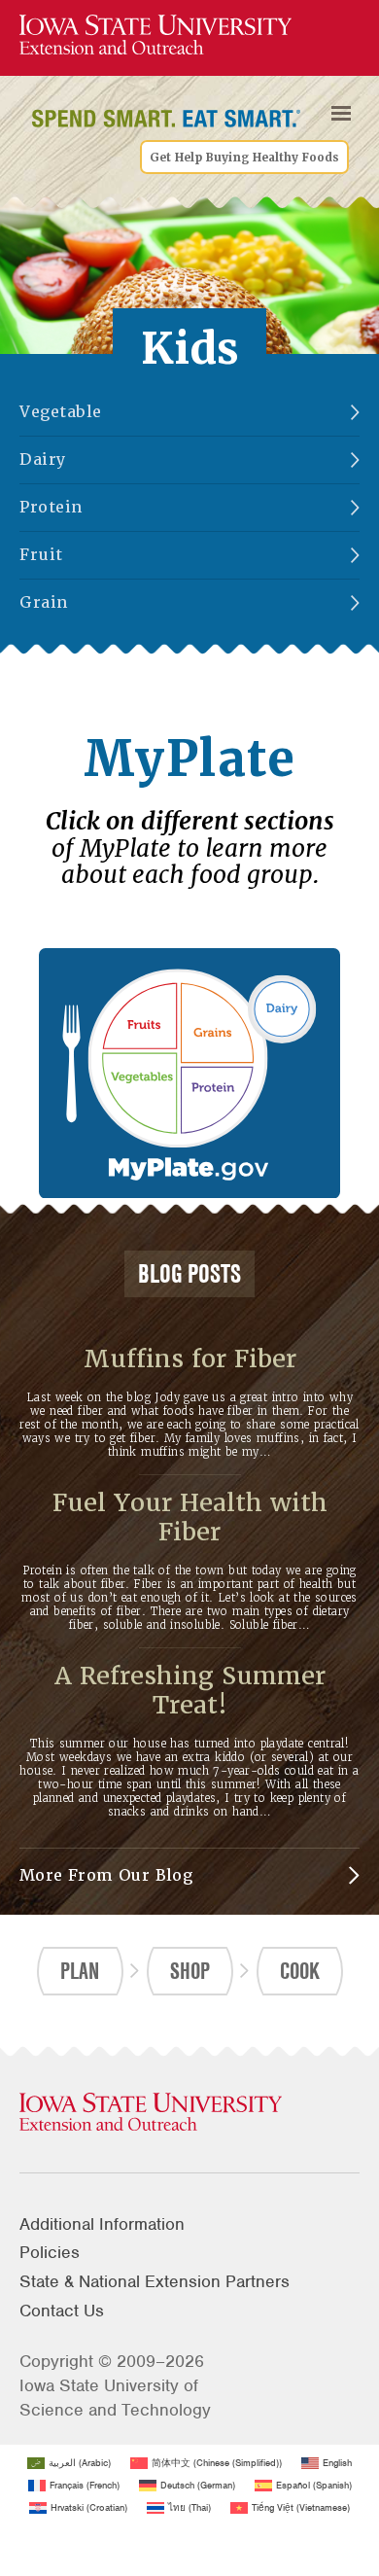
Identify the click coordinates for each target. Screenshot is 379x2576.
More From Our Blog (106, 1875)
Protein (52, 507)
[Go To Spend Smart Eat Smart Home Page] (155, 35)
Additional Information (102, 2224)
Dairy (43, 459)
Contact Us (62, 2311)
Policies (50, 2252)
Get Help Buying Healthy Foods (244, 157)
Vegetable (61, 412)
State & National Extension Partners (155, 2281)
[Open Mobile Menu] (341, 113)
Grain (44, 602)
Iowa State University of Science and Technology (115, 2398)
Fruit (41, 555)
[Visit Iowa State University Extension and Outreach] (189, 2113)
